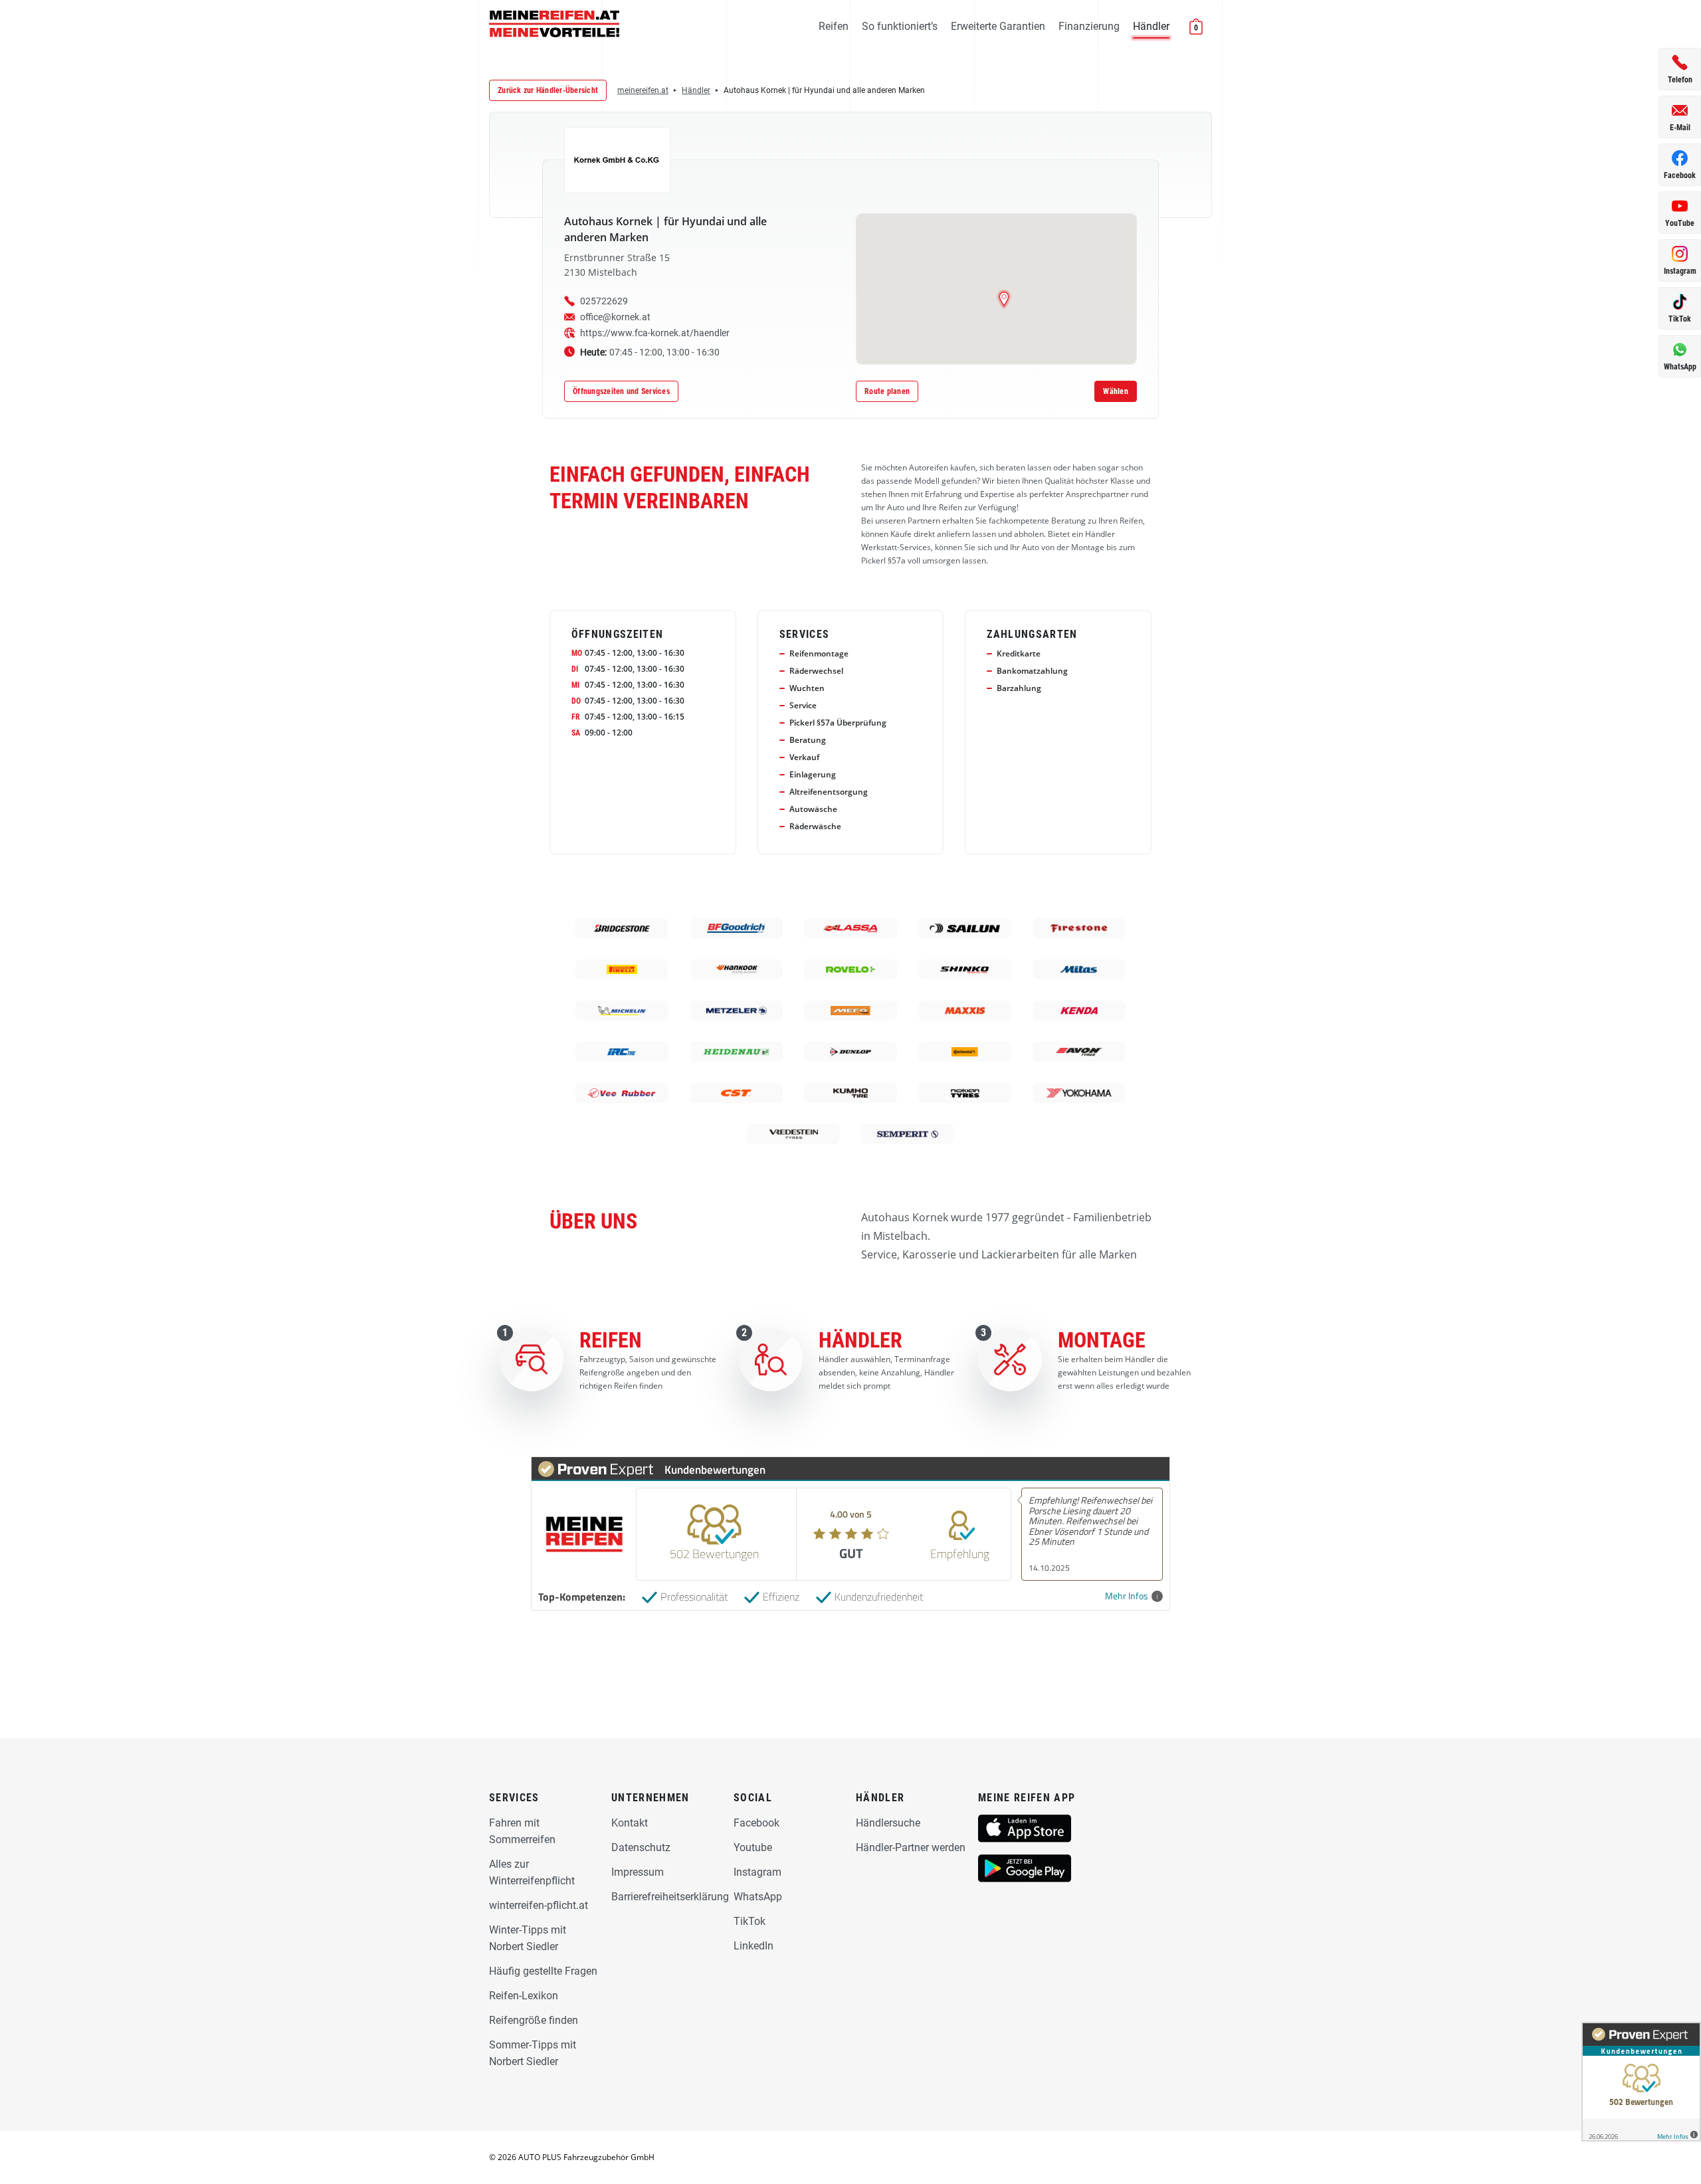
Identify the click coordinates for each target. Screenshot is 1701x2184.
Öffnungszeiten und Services (621, 391)
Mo (577, 653)
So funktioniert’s (900, 26)
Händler (1151, 26)
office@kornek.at (615, 317)
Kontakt (630, 1823)
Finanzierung (1089, 26)
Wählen (1116, 391)
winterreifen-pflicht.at (539, 1905)
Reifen (834, 26)
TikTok (750, 1921)
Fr (576, 717)
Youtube (753, 1847)
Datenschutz (641, 1847)
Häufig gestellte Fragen (543, 1971)
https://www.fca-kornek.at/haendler (655, 333)
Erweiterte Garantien (998, 26)
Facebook (756, 1823)
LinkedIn (753, 1946)
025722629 (604, 301)
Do (576, 701)
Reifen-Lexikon (524, 1996)
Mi (575, 685)
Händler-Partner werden (911, 1847)
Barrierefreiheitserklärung (670, 1897)
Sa (576, 733)
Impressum (638, 1872)
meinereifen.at (643, 90)
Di (575, 669)
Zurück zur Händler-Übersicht (548, 90)
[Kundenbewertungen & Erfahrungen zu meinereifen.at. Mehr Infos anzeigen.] (1641, 2082)
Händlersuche (888, 1823)
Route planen (887, 391)
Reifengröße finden (534, 2020)
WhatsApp (758, 1897)
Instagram (757, 1872)
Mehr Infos (1127, 1596)
